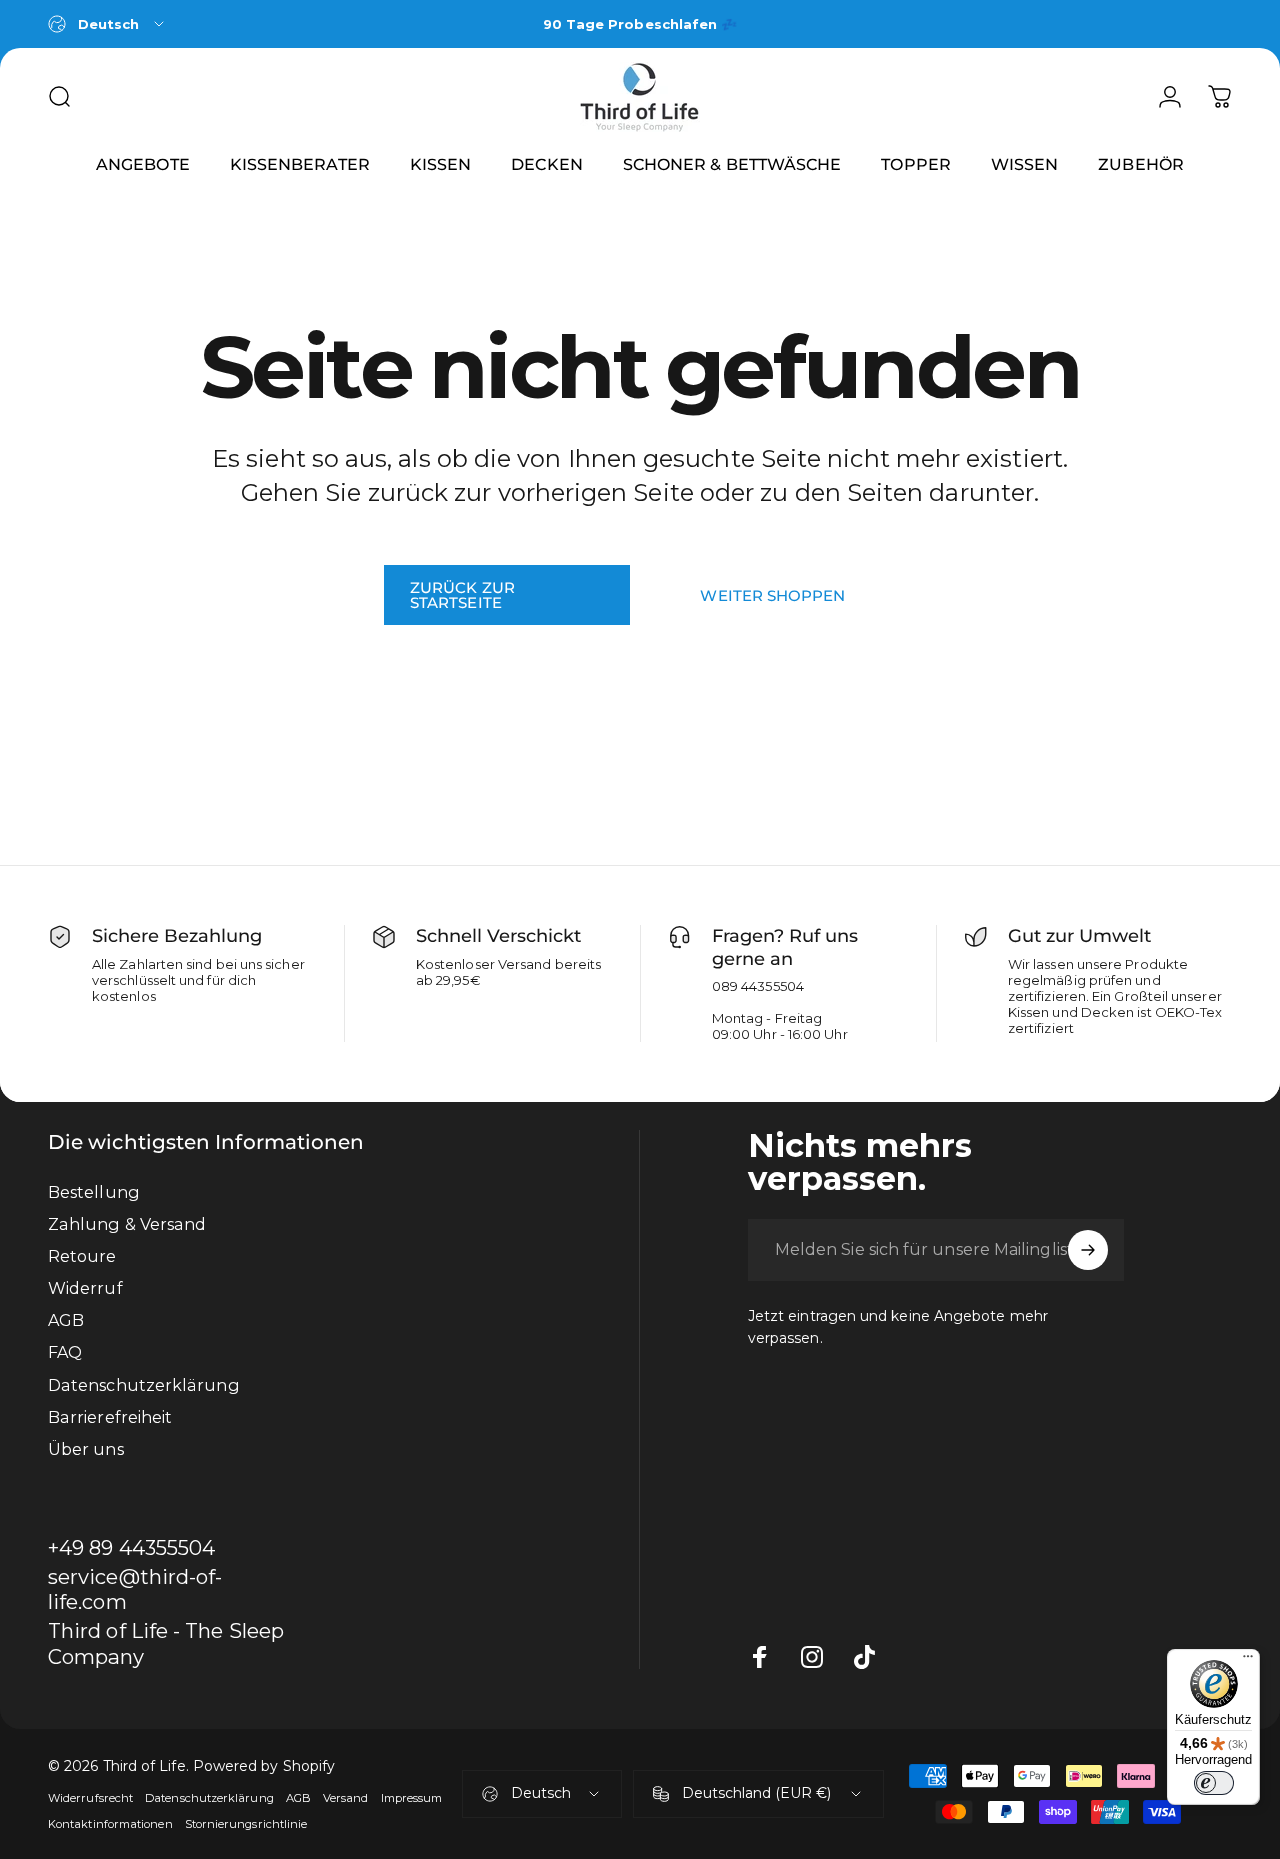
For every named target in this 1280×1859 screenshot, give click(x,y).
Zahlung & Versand (127, 1224)
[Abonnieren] (1088, 1250)
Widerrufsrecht (90, 1798)
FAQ (65, 1352)
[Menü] (1248, 1661)
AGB (66, 1320)
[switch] (1214, 1783)
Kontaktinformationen (110, 1824)
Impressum (412, 1798)
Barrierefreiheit (110, 1417)
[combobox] (107, 24)
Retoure (82, 1256)
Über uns (86, 1449)
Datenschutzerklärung (144, 1385)
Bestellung (94, 1192)
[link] (172, 1643)
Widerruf (85, 1288)
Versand (346, 1798)
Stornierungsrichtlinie (246, 1824)
